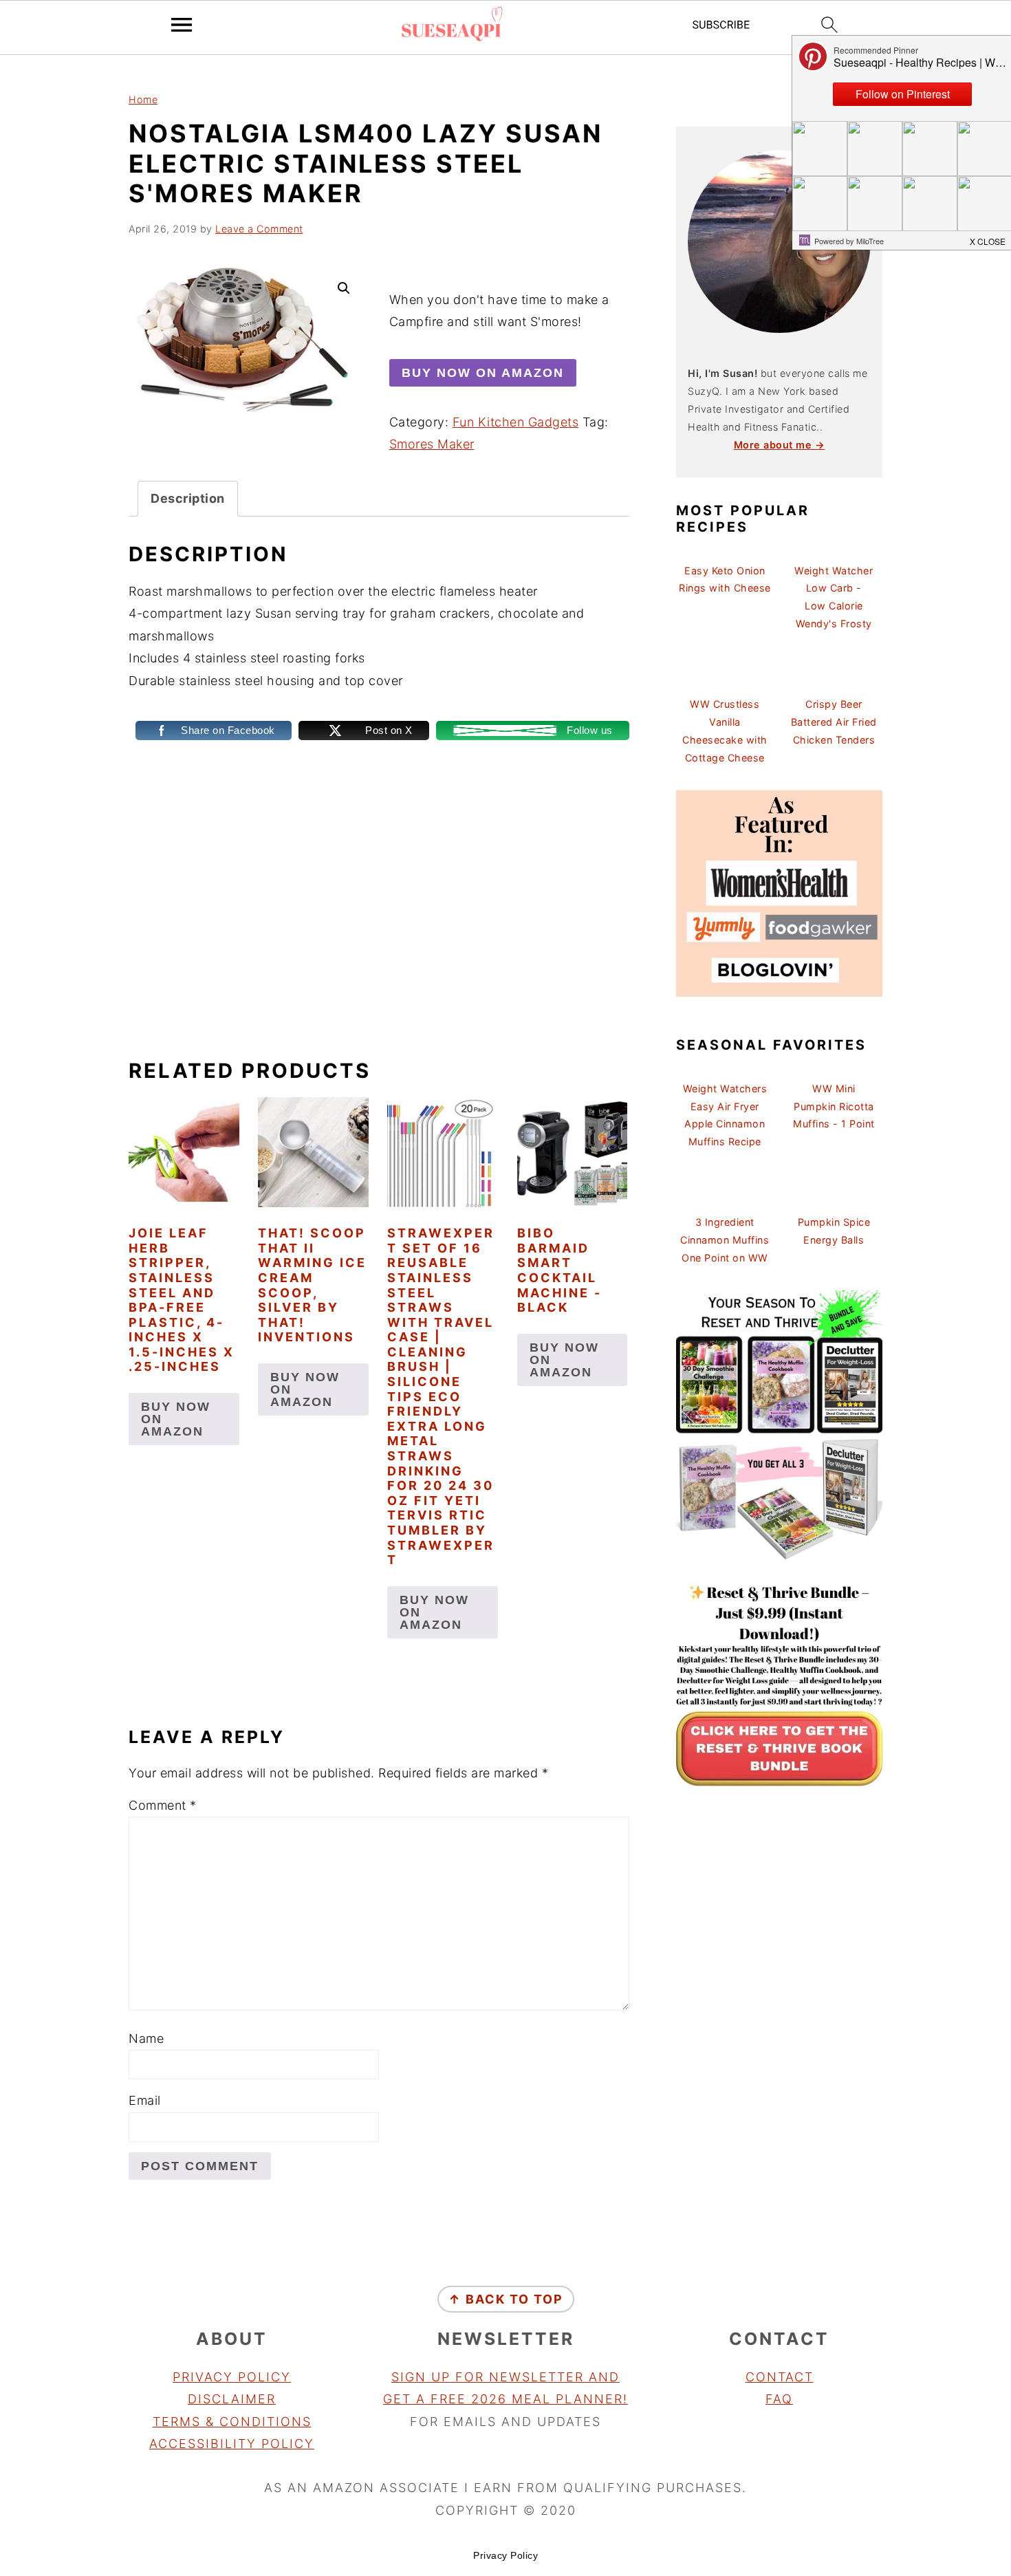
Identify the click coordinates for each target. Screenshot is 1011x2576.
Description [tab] (188, 498)
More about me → (780, 445)
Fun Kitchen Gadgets (516, 422)
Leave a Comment (259, 229)
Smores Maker (432, 444)
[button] (344, 288)
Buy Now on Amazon (483, 373)
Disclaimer (232, 2399)
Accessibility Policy (232, 2444)
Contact (780, 2377)
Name (146, 2038)
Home (143, 99)
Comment (163, 1805)
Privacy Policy (232, 2377)
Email (145, 2100)
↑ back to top (506, 2299)
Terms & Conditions (232, 2422)
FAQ (779, 2399)
